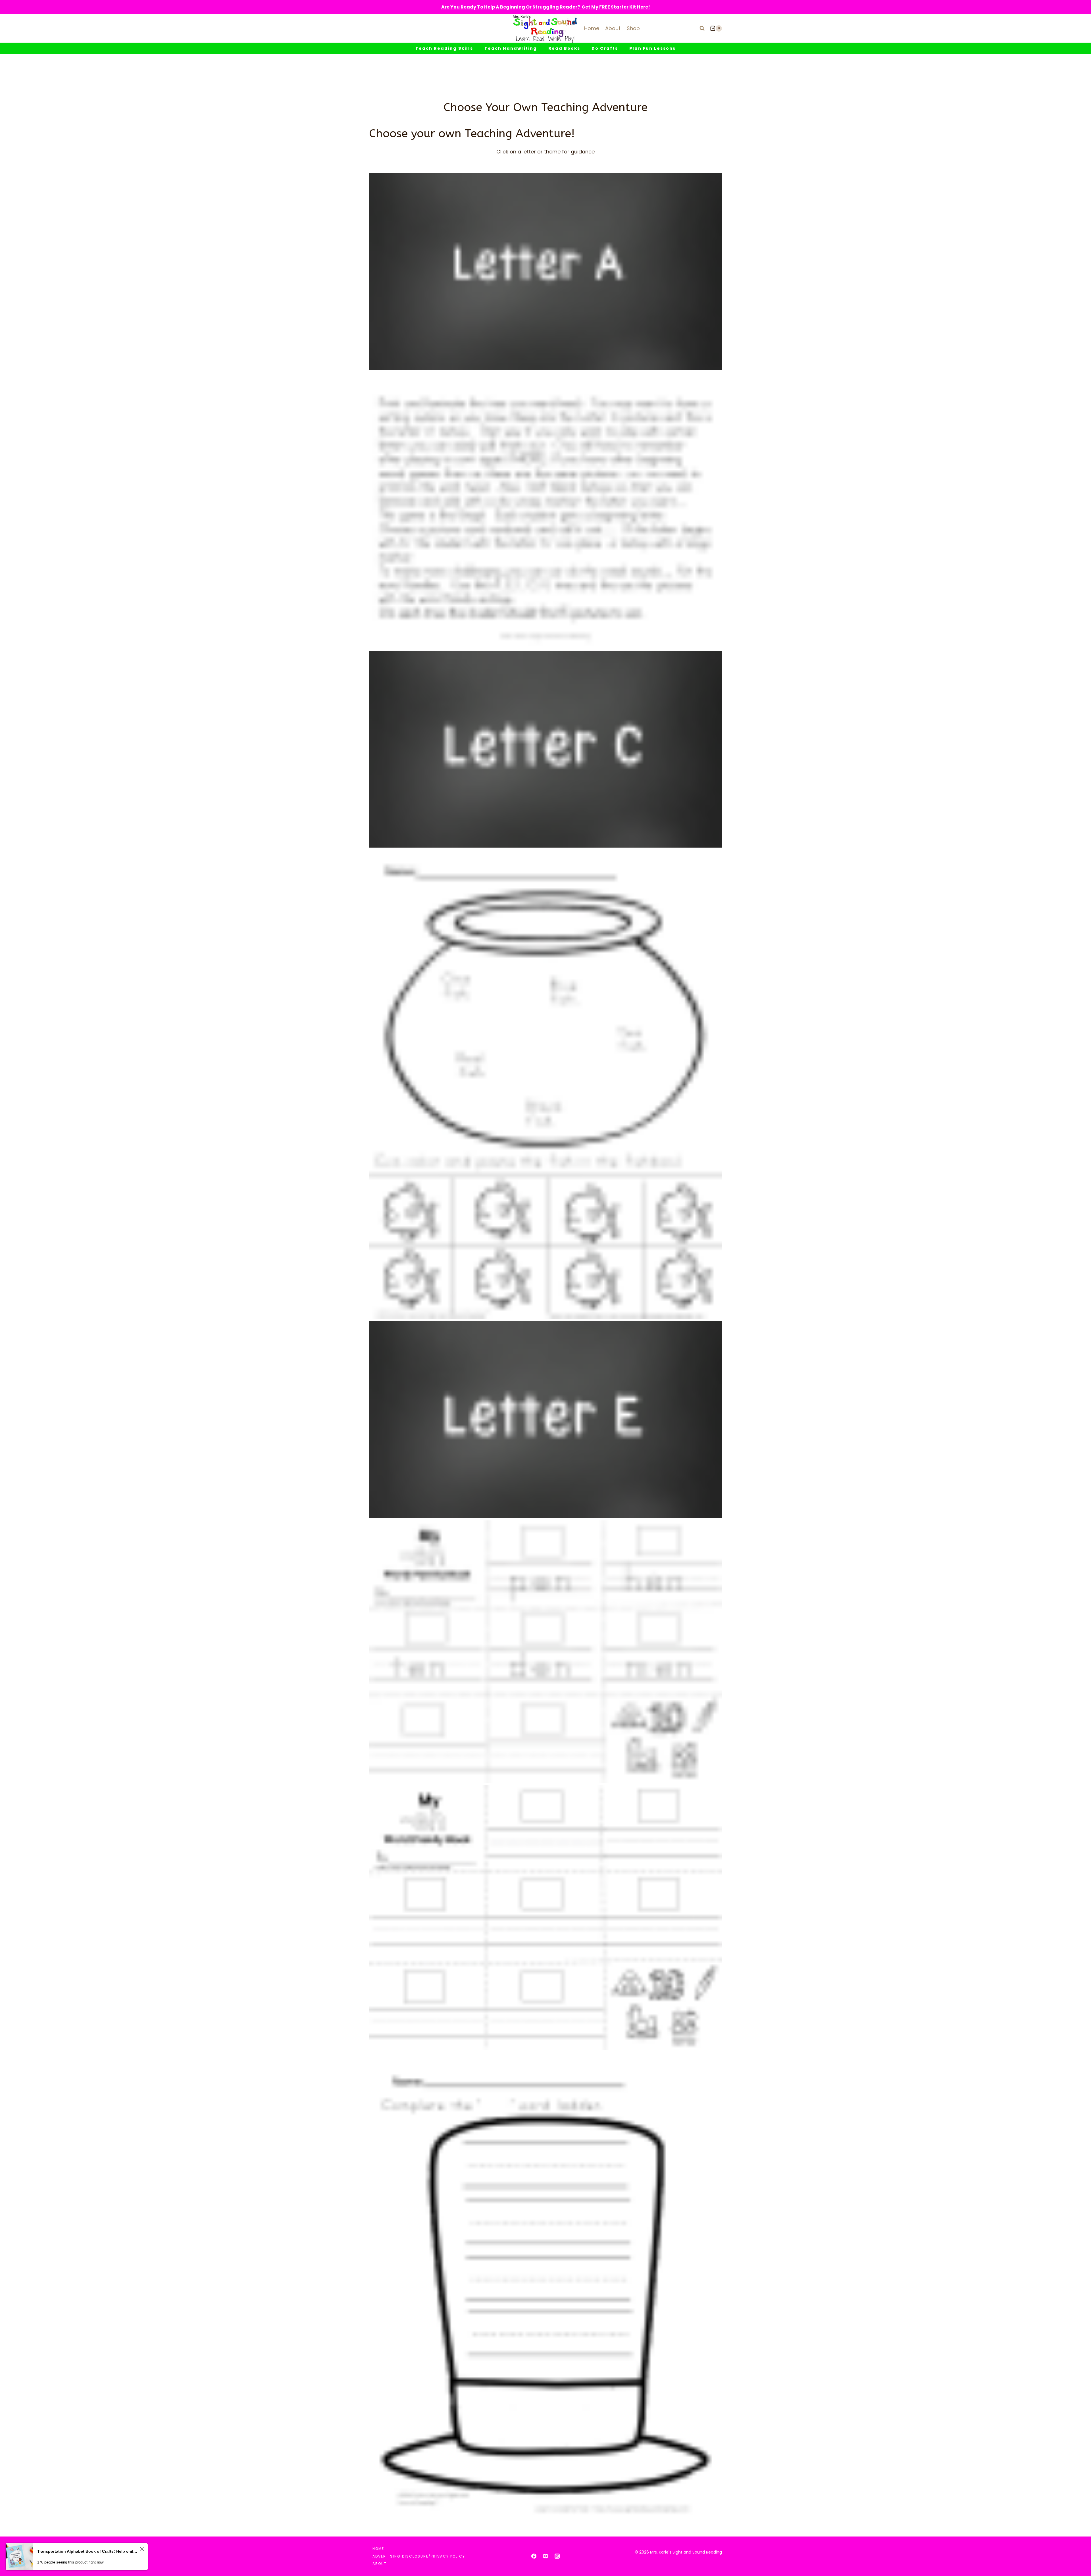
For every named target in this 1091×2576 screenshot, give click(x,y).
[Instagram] (557, 2556)
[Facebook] (534, 2556)
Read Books (564, 48)
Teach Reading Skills (444, 48)
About (613, 28)
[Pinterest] (545, 2556)
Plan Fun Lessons (652, 48)
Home (592, 28)
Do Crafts (605, 48)
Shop (633, 28)
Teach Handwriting (511, 48)
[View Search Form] (702, 28)
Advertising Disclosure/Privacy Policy (419, 2556)
